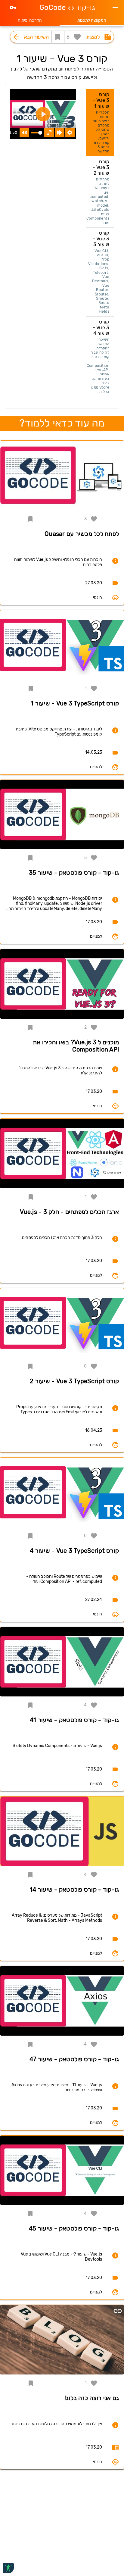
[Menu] (115, 8)
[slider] (36, 133)
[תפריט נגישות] (8, 2568)
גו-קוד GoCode (67, 8)
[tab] (92, 20)
